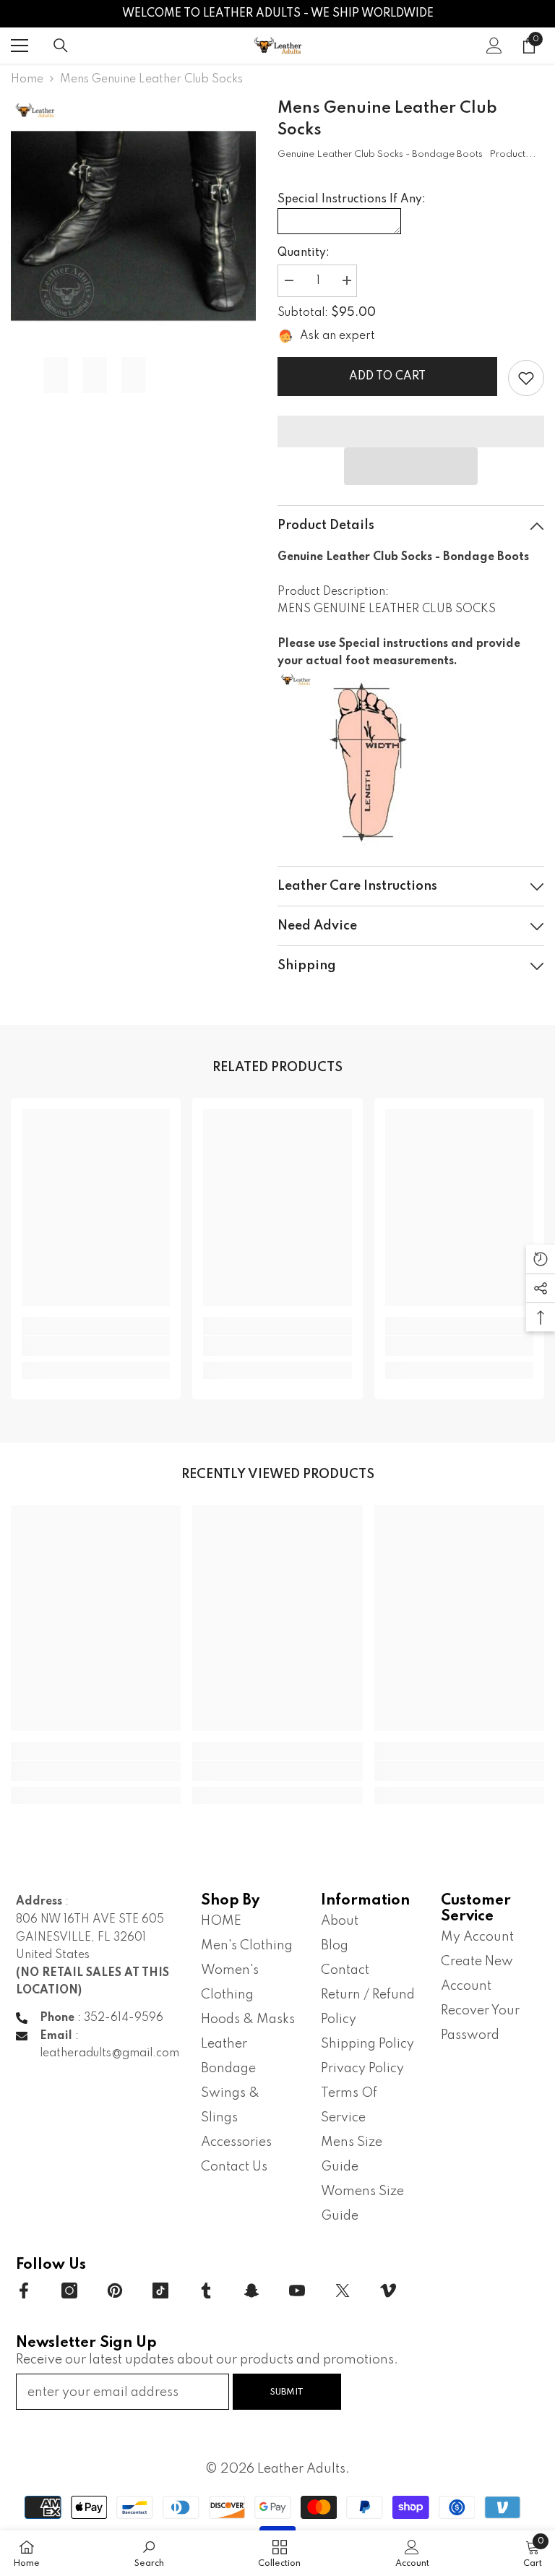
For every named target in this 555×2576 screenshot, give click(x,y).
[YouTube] (297, 2291)
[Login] (494, 46)
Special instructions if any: (352, 199)
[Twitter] (343, 2291)
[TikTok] (160, 2291)
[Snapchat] (251, 2291)
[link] (526, 378)
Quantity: (304, 253)
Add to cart (387, 377)
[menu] (20, 46)
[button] (411, 466)
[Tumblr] (206, 2291)
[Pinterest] (115, 2291)
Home (27, 80)
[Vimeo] (388, 2291)
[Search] (61, 46)
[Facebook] (24, 2291)
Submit (287, 2392)
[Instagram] (69, 2291)
